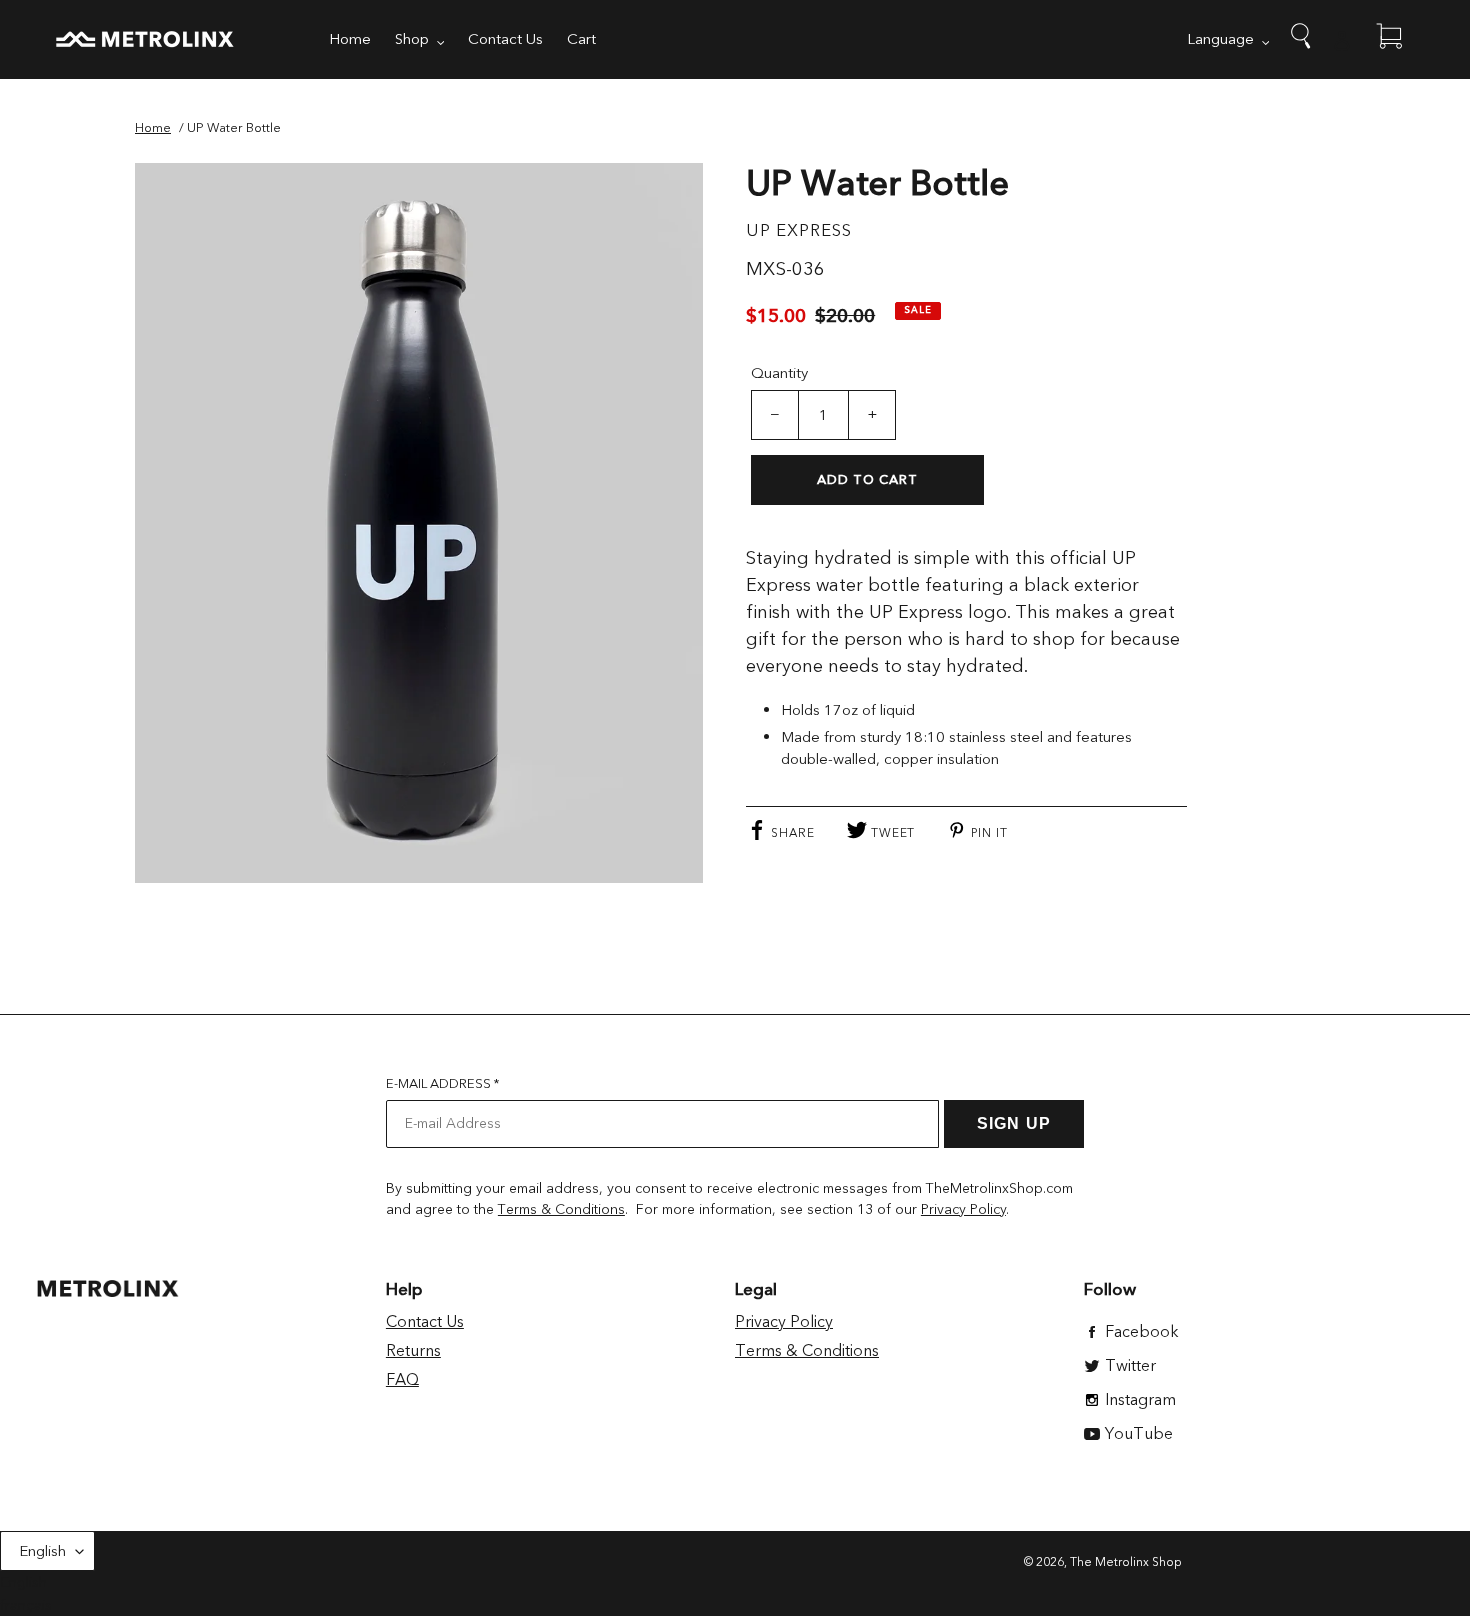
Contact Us (425, 1322)
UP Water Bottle (234, 128)
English (42, 1551)
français (26, 1605)
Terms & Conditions (561, 1209)
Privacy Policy (963, 1209)
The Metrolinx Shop (1126, 1562)
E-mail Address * (442, 1084)
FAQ (402, 1380)
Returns (413, 1351)
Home (153, 128)
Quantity (779, 373)
